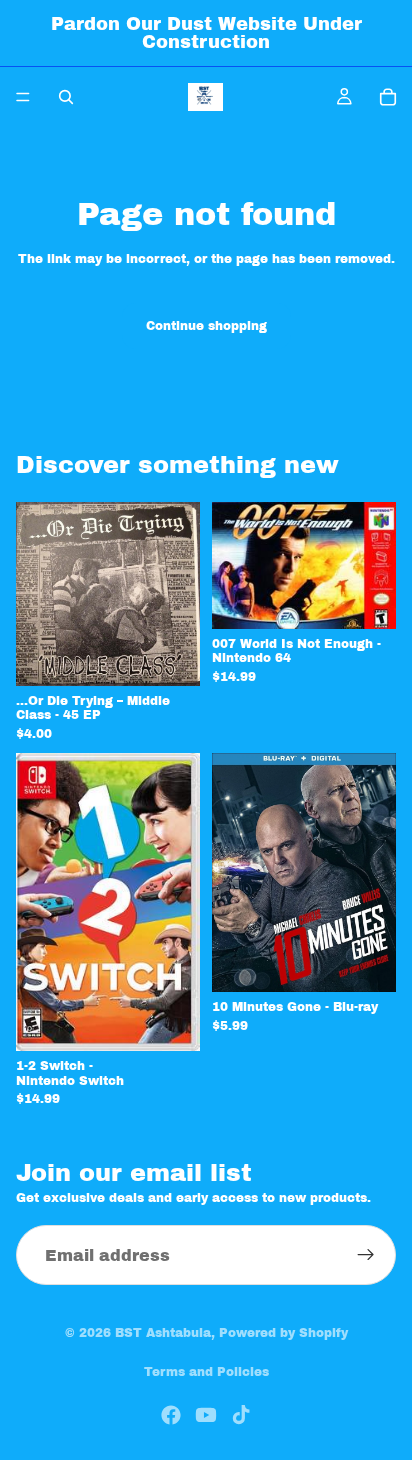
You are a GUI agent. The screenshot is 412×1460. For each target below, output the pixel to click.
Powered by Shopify (283, 1333)
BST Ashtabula (163, 1333)
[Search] (66, 97)
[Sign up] (366, 1255)
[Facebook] (171, 1415)
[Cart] (388, 97)
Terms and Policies (206, 1372)
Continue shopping (206, 326)
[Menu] (23, 97)
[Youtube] (206, 1415)
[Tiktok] (241, 1415)
